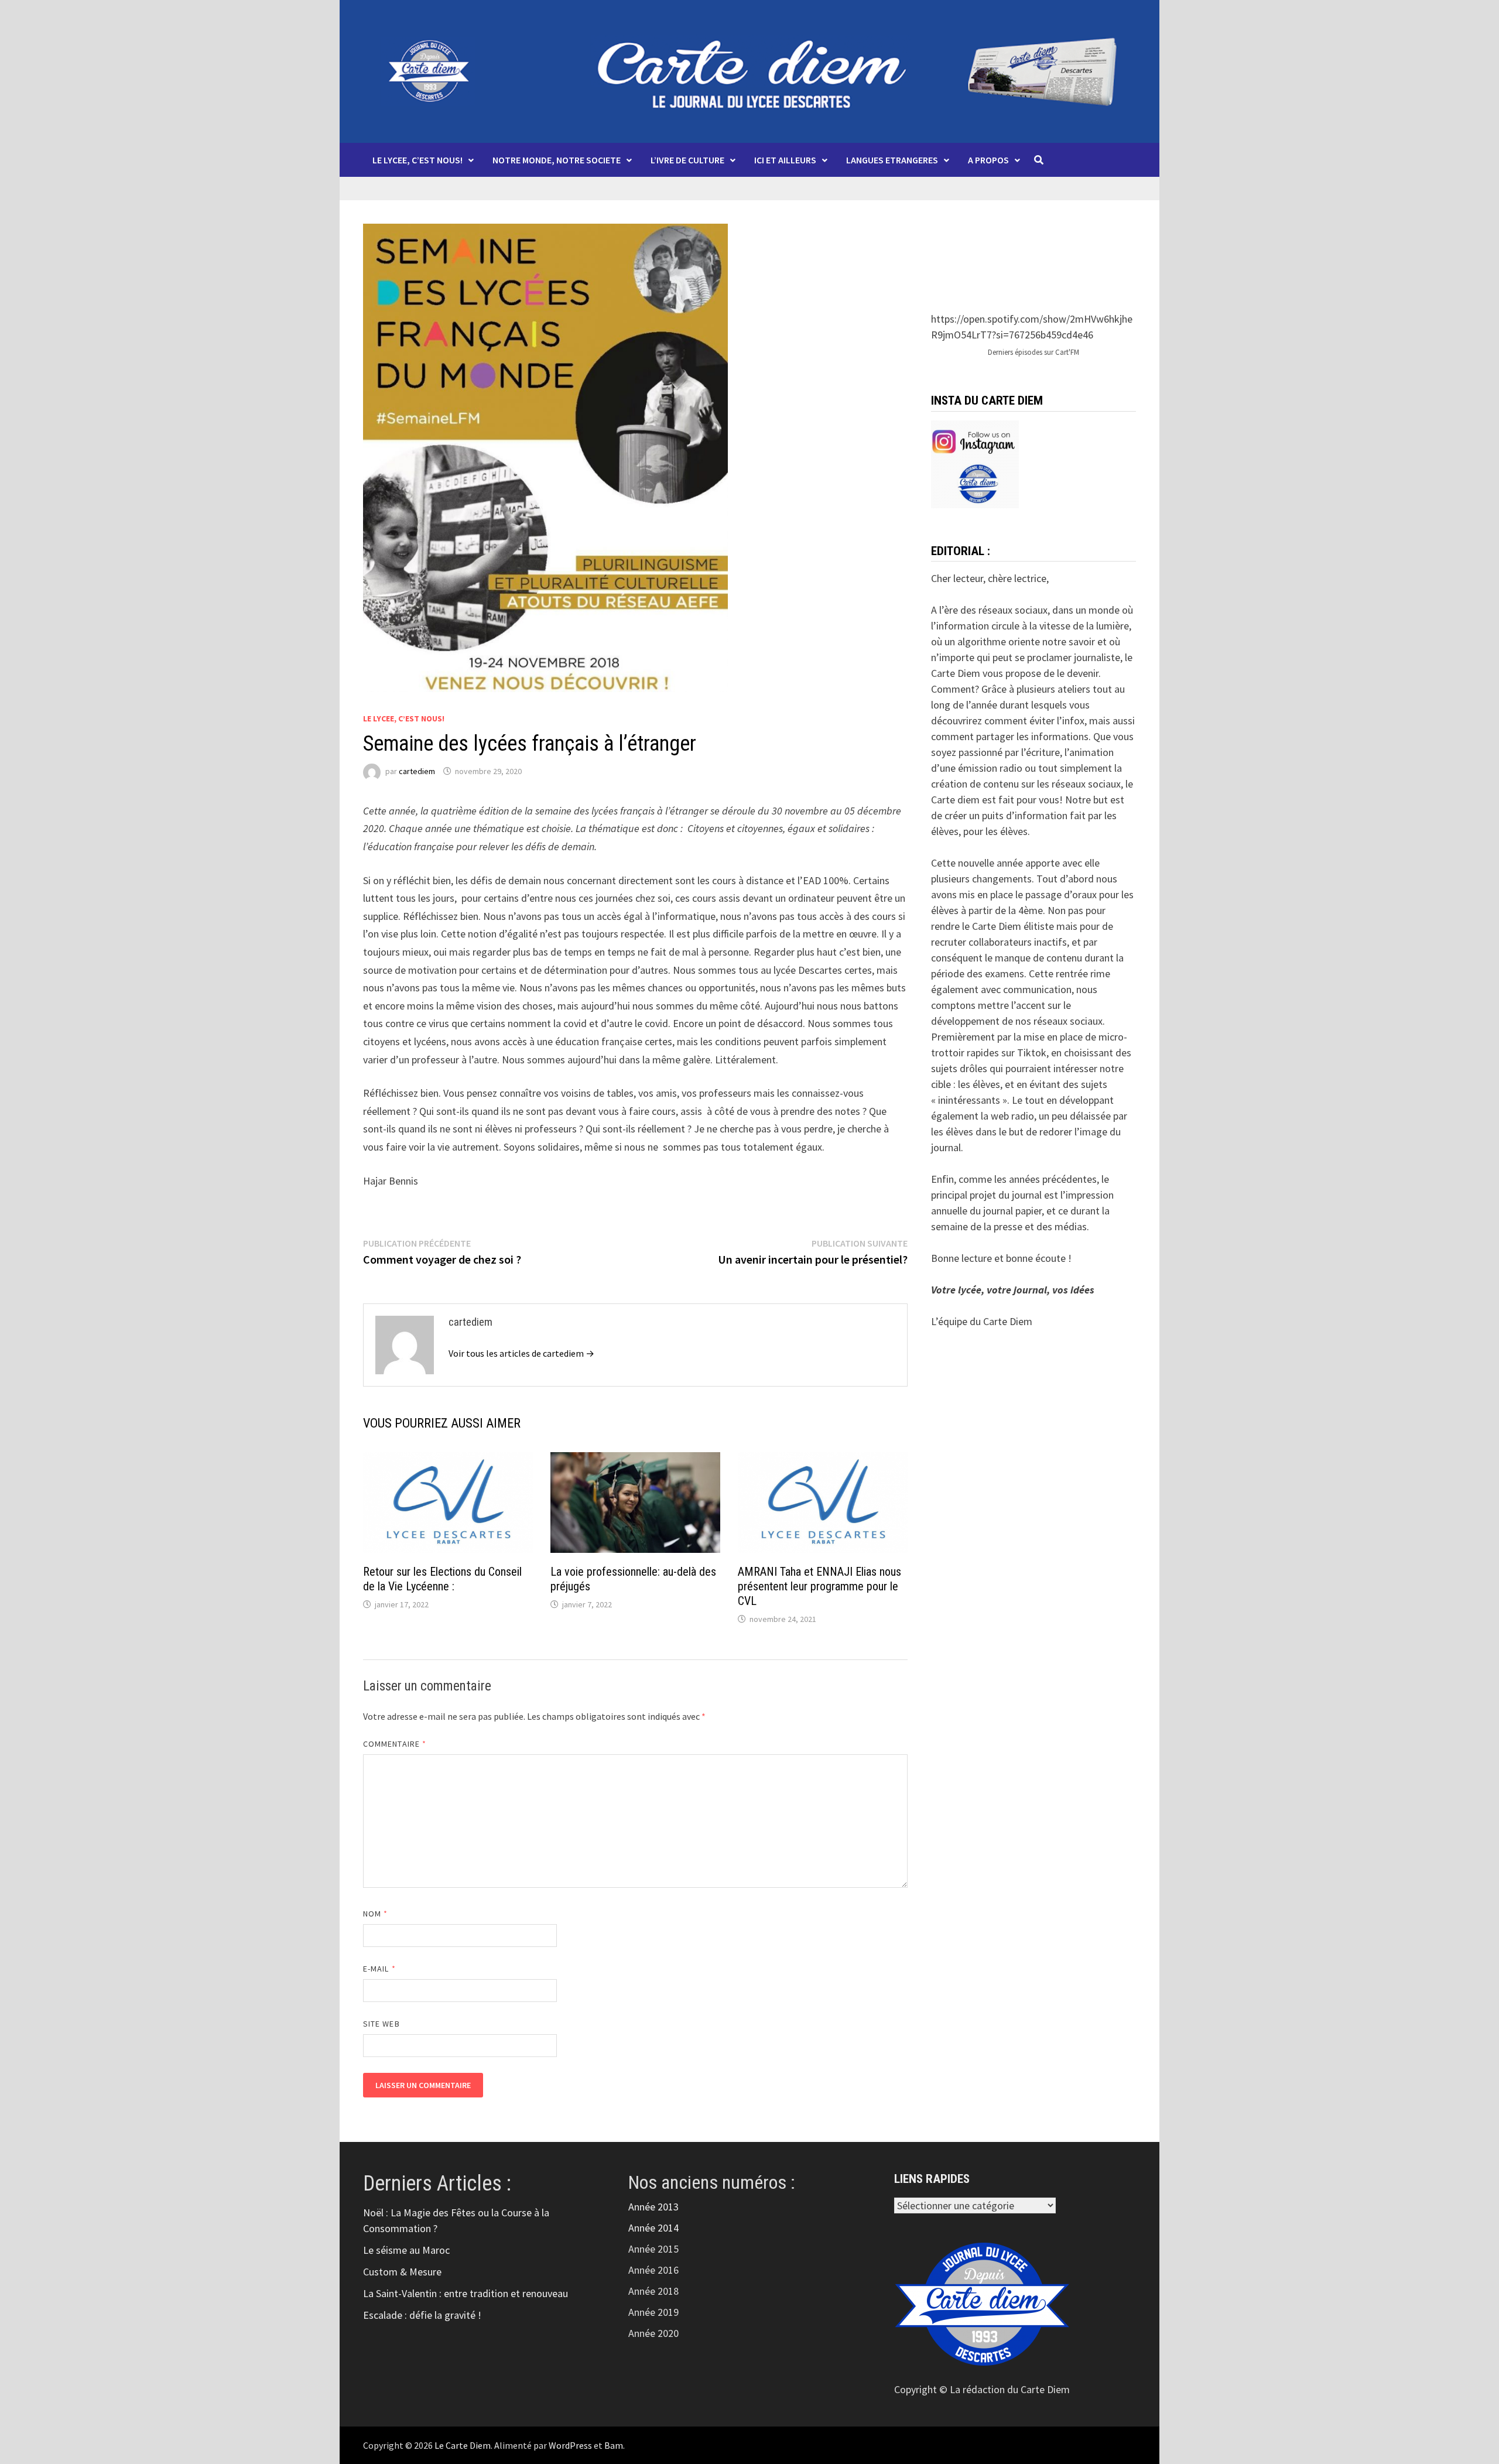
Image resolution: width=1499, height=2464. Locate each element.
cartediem (417, 771)
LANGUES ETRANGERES (892, 160)
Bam (614, 2445)
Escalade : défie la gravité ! (422, 2315)
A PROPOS (988, 160)
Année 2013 (653, 2207)
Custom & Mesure (402, 2272)
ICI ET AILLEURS (785, 160)
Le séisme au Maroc (406, 2250)
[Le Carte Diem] (749, 70)
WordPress (570, 2445)
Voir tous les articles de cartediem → (521, 1353)
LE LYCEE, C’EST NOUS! (417, 160)
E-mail (379, 1969)
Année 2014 (653, 2228)
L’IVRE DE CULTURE (687, 160)
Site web (381, 2024)
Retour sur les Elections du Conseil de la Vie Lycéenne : (442, 1579)
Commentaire (395, 1744)
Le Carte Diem (463, 2445)
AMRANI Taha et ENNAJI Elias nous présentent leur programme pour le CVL (819, 1586)
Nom (375, 1914)
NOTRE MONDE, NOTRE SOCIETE (557, 160)
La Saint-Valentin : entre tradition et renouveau (466, 2293)
